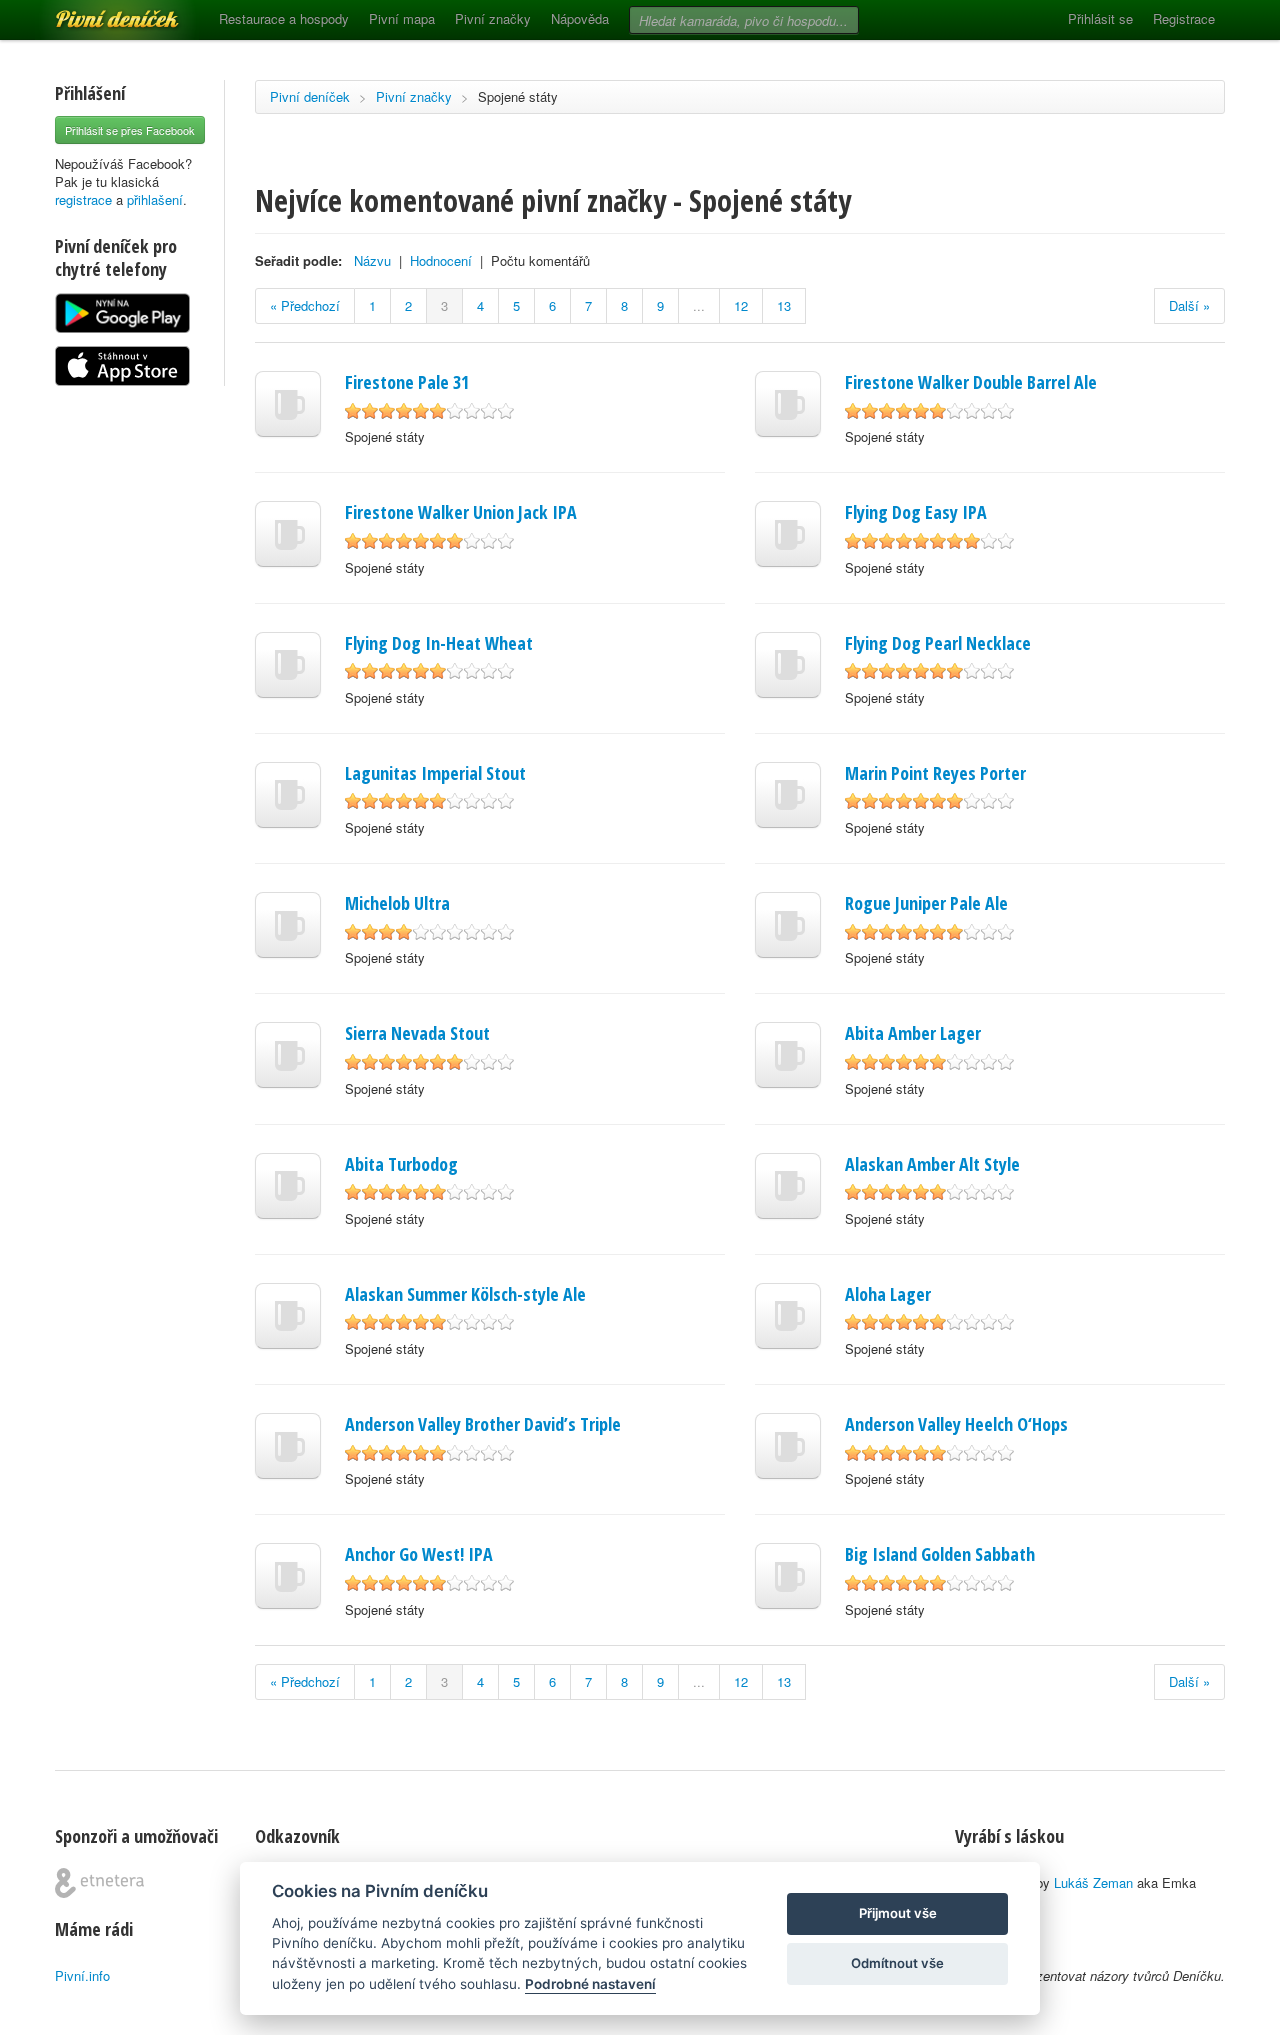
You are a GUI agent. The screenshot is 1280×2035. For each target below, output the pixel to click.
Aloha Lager (888, 1294)
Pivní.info (82, 1975)
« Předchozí (305, 305)
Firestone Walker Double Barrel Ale (971, 382)
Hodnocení (441, 260)
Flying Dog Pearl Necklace (938, 643)
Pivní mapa (402, 18)
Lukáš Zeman (1093, 1882)
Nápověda (580, 18)
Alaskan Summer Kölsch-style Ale (465, 1294)
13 (784, 305)
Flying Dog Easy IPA (916, 512)
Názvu (372, 260)
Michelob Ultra (397, 903)
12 (741, 305)
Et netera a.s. (99, 1883)
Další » (1189, 305)
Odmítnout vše (897, 1963)
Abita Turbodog (401, 1164)
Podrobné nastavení (590, 1984)
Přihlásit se (1100, 18)
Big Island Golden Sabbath (940, 1554)
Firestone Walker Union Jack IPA (461, 512)
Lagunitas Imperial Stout (435, 773)
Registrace (1184, 18)
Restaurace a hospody (284, 18)
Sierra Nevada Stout (417, 1033)
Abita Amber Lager (913, 1033)
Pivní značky (493, 18)
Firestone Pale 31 (407, 382)
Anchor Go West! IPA (419, 1554)
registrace (83, 199)
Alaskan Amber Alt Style (932, 1164)
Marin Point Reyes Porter (935, 773)
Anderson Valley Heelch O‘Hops (956, 1424)
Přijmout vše (898, 1913)
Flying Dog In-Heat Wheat (439, 643)
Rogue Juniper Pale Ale (926, 903)
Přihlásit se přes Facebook (130, 130)
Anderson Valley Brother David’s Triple (483, 1424)
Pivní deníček (95, 12)
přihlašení (155, 199)
